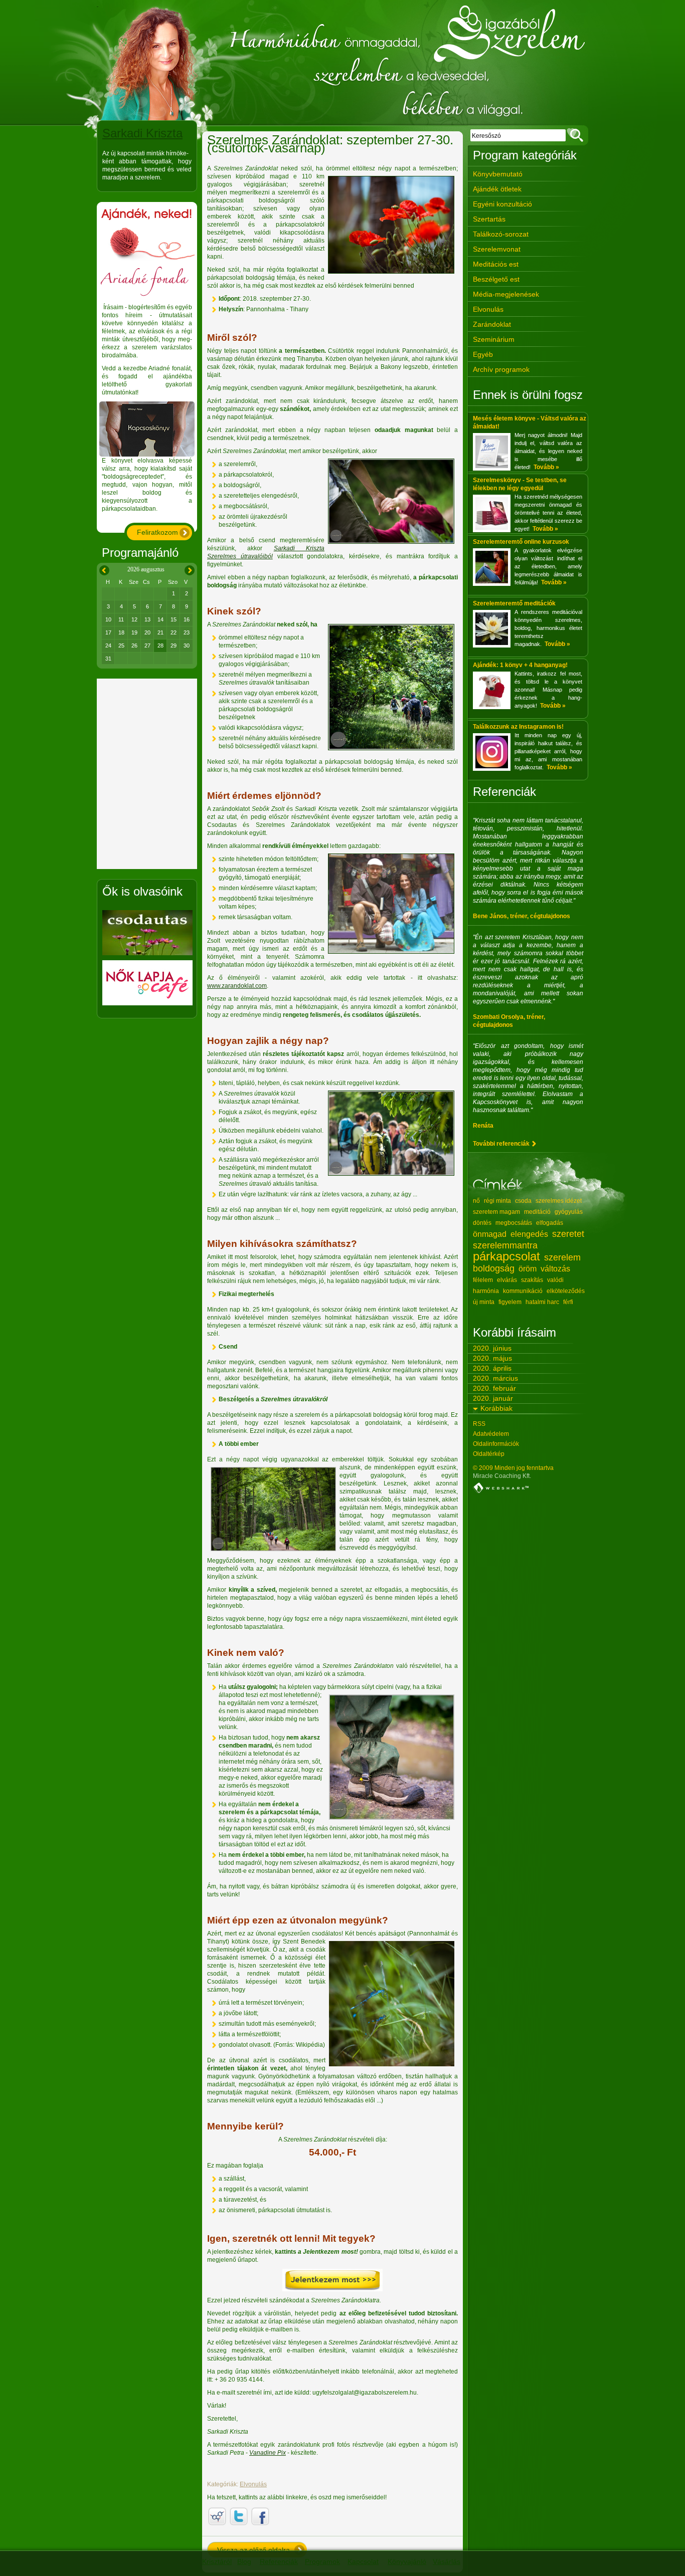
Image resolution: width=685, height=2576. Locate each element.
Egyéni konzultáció (502, 204)
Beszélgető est (496, 279)
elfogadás (550, 1223)
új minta (484, 1302)
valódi (555, 1280)
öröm (528, 1269)
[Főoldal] (342, 63)
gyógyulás (569, 1212)
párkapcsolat (506, 1256)
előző (103, 569)
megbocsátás (514, 1223)
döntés (482, 1223)
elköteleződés (566, 1291)
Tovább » (546, 467)
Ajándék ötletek (497, 189)
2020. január (493, 1398)
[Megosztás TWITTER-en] (239, 2516)
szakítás (532, 1280)
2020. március (495, 1378)
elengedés (529, 1234)
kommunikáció (523, 1291)
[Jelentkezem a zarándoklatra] (332, 2289)
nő (476, 1201)
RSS (479, 1424)
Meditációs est (496, 264)
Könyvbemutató (498, 174)
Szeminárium (494, 339)
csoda (523, 1201)
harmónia (486, 1291)
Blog (244, 2561)
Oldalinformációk (496, 1444)
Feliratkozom (157, 532)
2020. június (492, 1348)
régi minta (497, 1201)
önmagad (490, 1234)
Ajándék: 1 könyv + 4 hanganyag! (520, 665)
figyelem (510, 1302)
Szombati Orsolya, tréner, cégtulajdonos (509, 1021)
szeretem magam (496, 1212)
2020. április (492, 1368)
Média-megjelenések (506, 294)
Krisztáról (217, 2561)
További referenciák (501, 1144)
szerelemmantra (505, 1245)
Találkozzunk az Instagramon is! (518, 727)
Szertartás (489, 219)
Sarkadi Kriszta (142, 133)
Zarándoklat (492, 324)
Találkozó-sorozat (501, 234)
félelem (483, 1280)
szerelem (562, 1257)
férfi (568, 1302)
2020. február (494, 1388)
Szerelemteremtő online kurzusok (521, 542)
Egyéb (483, 354)
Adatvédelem (491, 1434)
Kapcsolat (363, 2561)
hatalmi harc (542, 1302)
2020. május (492, 1358)
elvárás (507, 1280)
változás (555, 1269)
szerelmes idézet (559, 1201)
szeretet (568, 1234)
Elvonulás (253, 2484)
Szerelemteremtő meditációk (514, 603)
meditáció (537, 1212)
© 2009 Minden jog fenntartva (513, 1468)
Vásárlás (447, 2561)
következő (189, 569)
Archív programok (501, 369)
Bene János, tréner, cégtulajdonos (522, 916)
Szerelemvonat (497, 249)
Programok (322, 2561)
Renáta (483, 1126)
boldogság (494, 1268)
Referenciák (279, 2561)
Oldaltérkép (489, 1454)
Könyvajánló (407, 2561)
